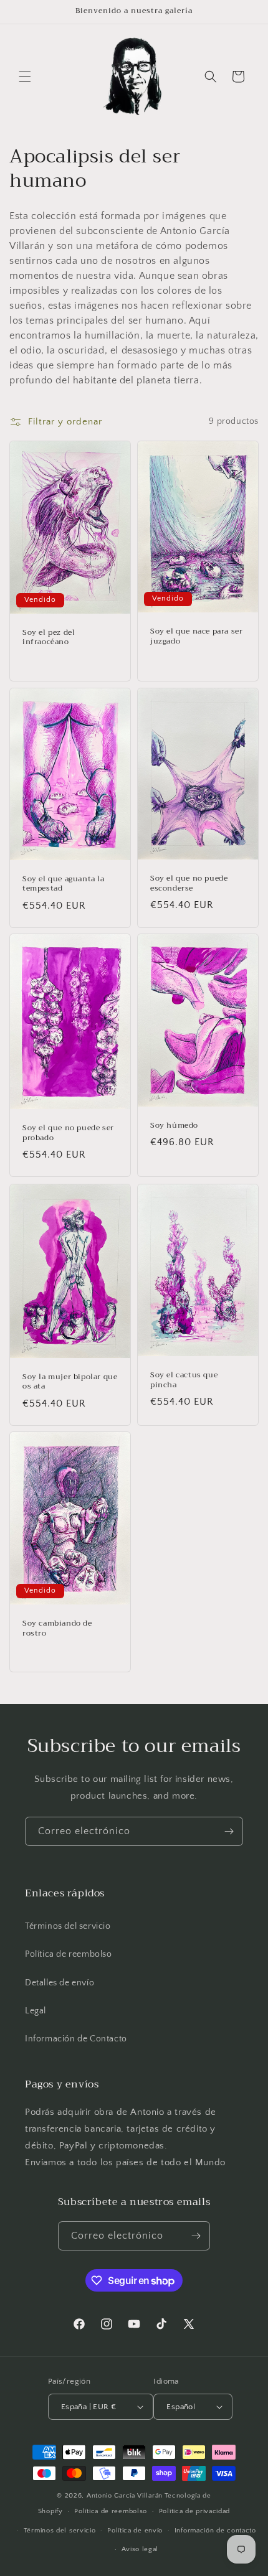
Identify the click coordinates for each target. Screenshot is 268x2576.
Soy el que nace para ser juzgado (196, 636)
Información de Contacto (76, 2039)
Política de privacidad (194, 2511)
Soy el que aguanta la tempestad (64, 883)
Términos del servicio (68, 1926)
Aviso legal (140, 2549)
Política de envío (135, 2531)
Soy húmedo (174, 1126)
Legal (36, 2011)
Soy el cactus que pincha (184, 1380)
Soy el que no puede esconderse (189, 883)
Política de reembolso (69, 1954)
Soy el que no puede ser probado (68, 1133)
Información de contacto (215, 2531)
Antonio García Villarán (125, 2496)
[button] (25, 77)
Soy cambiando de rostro (57, 1628)
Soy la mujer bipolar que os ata (70, 1381)
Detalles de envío (60, 1983)
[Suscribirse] (229, 1831)
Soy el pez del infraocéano (49, 637)
